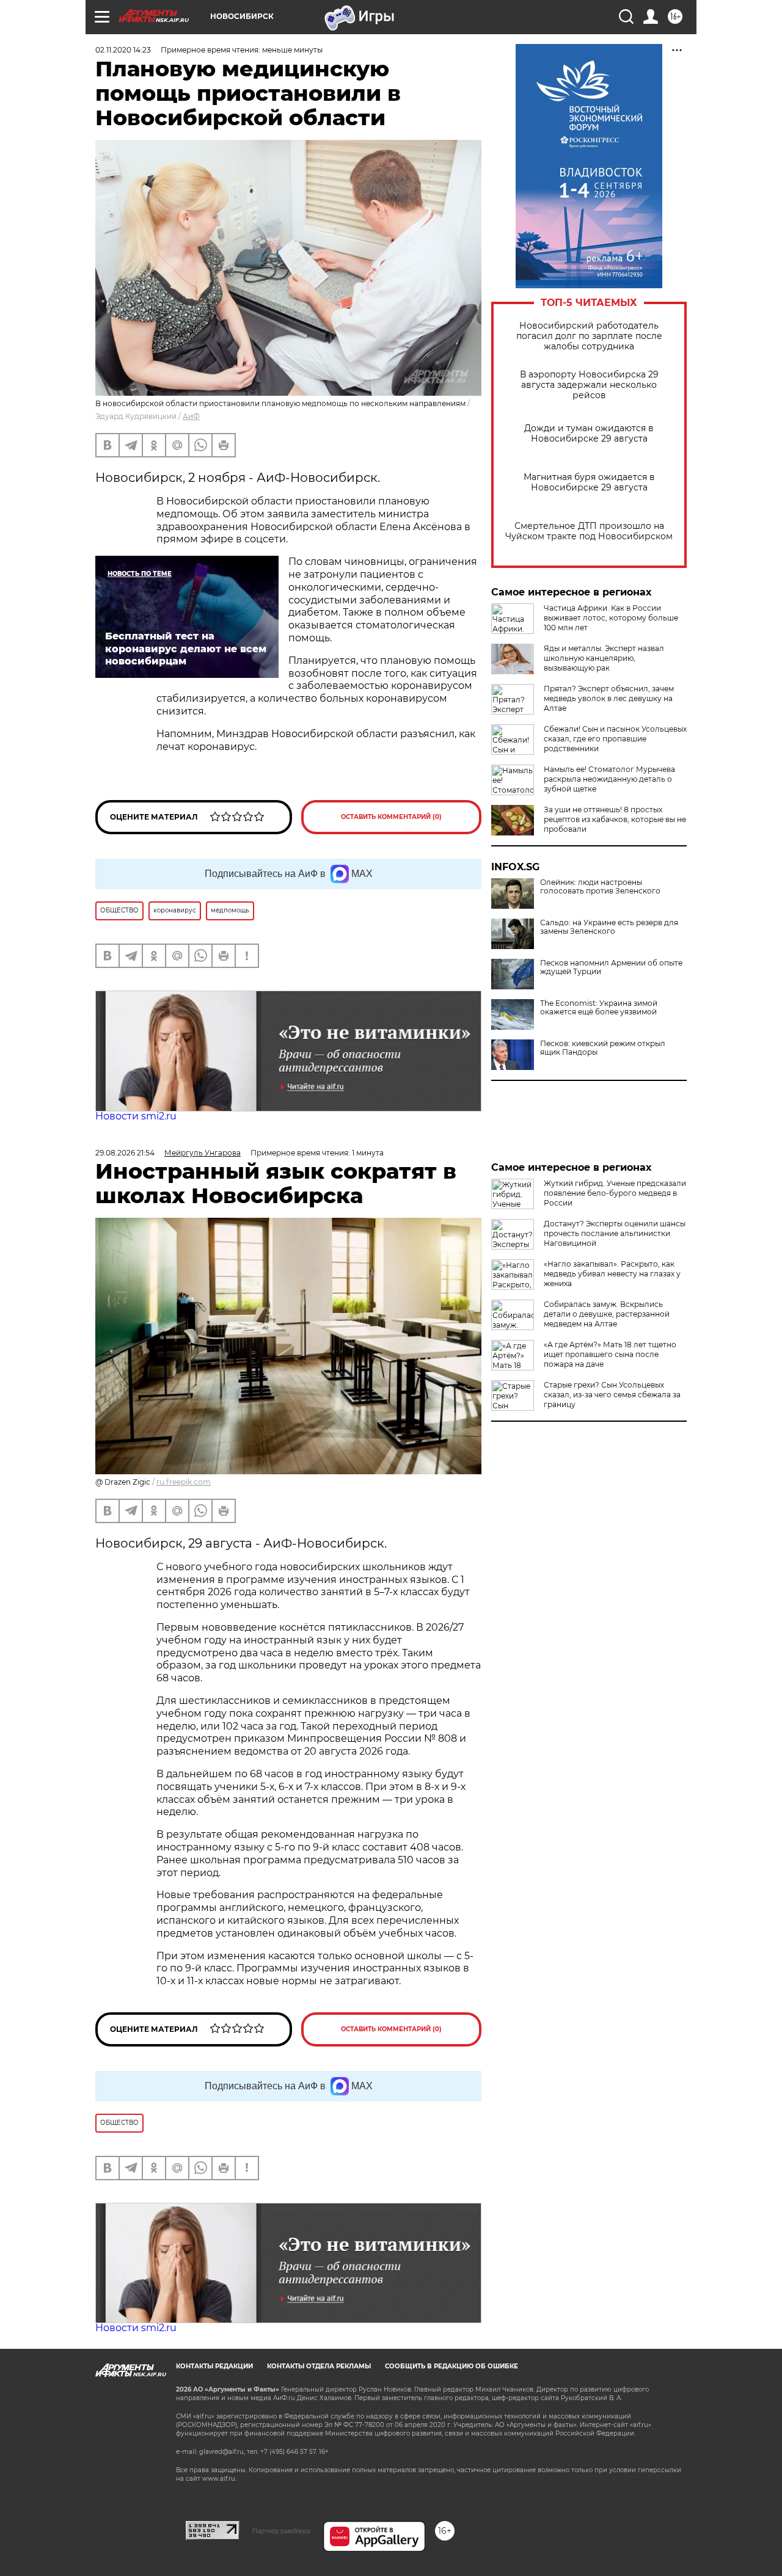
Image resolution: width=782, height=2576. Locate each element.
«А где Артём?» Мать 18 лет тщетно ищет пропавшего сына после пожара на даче (610, 1354)
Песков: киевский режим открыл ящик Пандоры (603, 1048)
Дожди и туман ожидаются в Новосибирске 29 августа (589, 434)
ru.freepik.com (184, 1482)
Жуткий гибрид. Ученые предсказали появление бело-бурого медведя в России (615, 1193)
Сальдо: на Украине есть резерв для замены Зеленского (609, 927)
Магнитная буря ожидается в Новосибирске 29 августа (589, 482)
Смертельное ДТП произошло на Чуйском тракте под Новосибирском (589, 531)
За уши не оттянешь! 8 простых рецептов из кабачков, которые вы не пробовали (615, 819)
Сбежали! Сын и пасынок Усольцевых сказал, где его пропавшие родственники (615, 739)
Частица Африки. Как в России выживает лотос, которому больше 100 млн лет (611, 618)
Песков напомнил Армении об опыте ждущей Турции (611, 967)
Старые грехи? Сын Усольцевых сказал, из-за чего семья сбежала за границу (612, 1395)
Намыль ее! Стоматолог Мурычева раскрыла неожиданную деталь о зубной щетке (609, 779)
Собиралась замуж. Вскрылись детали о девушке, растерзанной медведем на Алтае (607, 1314)
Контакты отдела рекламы (319, 2366)
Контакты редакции (214, 2366)
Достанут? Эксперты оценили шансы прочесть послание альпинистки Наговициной (615, 1233)
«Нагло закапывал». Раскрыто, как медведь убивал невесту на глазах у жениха (612, 1274)
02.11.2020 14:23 (123, 50)
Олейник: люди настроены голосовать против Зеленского (600, 887)
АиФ (191, 416)
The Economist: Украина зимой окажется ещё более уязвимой (599, 1008)
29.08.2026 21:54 (125, 1153)
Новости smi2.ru (136, 1116)
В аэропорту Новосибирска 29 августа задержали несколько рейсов (589, 385)
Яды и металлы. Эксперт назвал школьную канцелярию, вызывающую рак (604, 658)
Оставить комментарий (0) (391, 817)
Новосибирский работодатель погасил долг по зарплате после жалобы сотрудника (589, 336)
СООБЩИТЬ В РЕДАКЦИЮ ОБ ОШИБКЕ (451, 2366)
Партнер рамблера (281, 2531)
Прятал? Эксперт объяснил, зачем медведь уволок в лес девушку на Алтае (609, 698)
